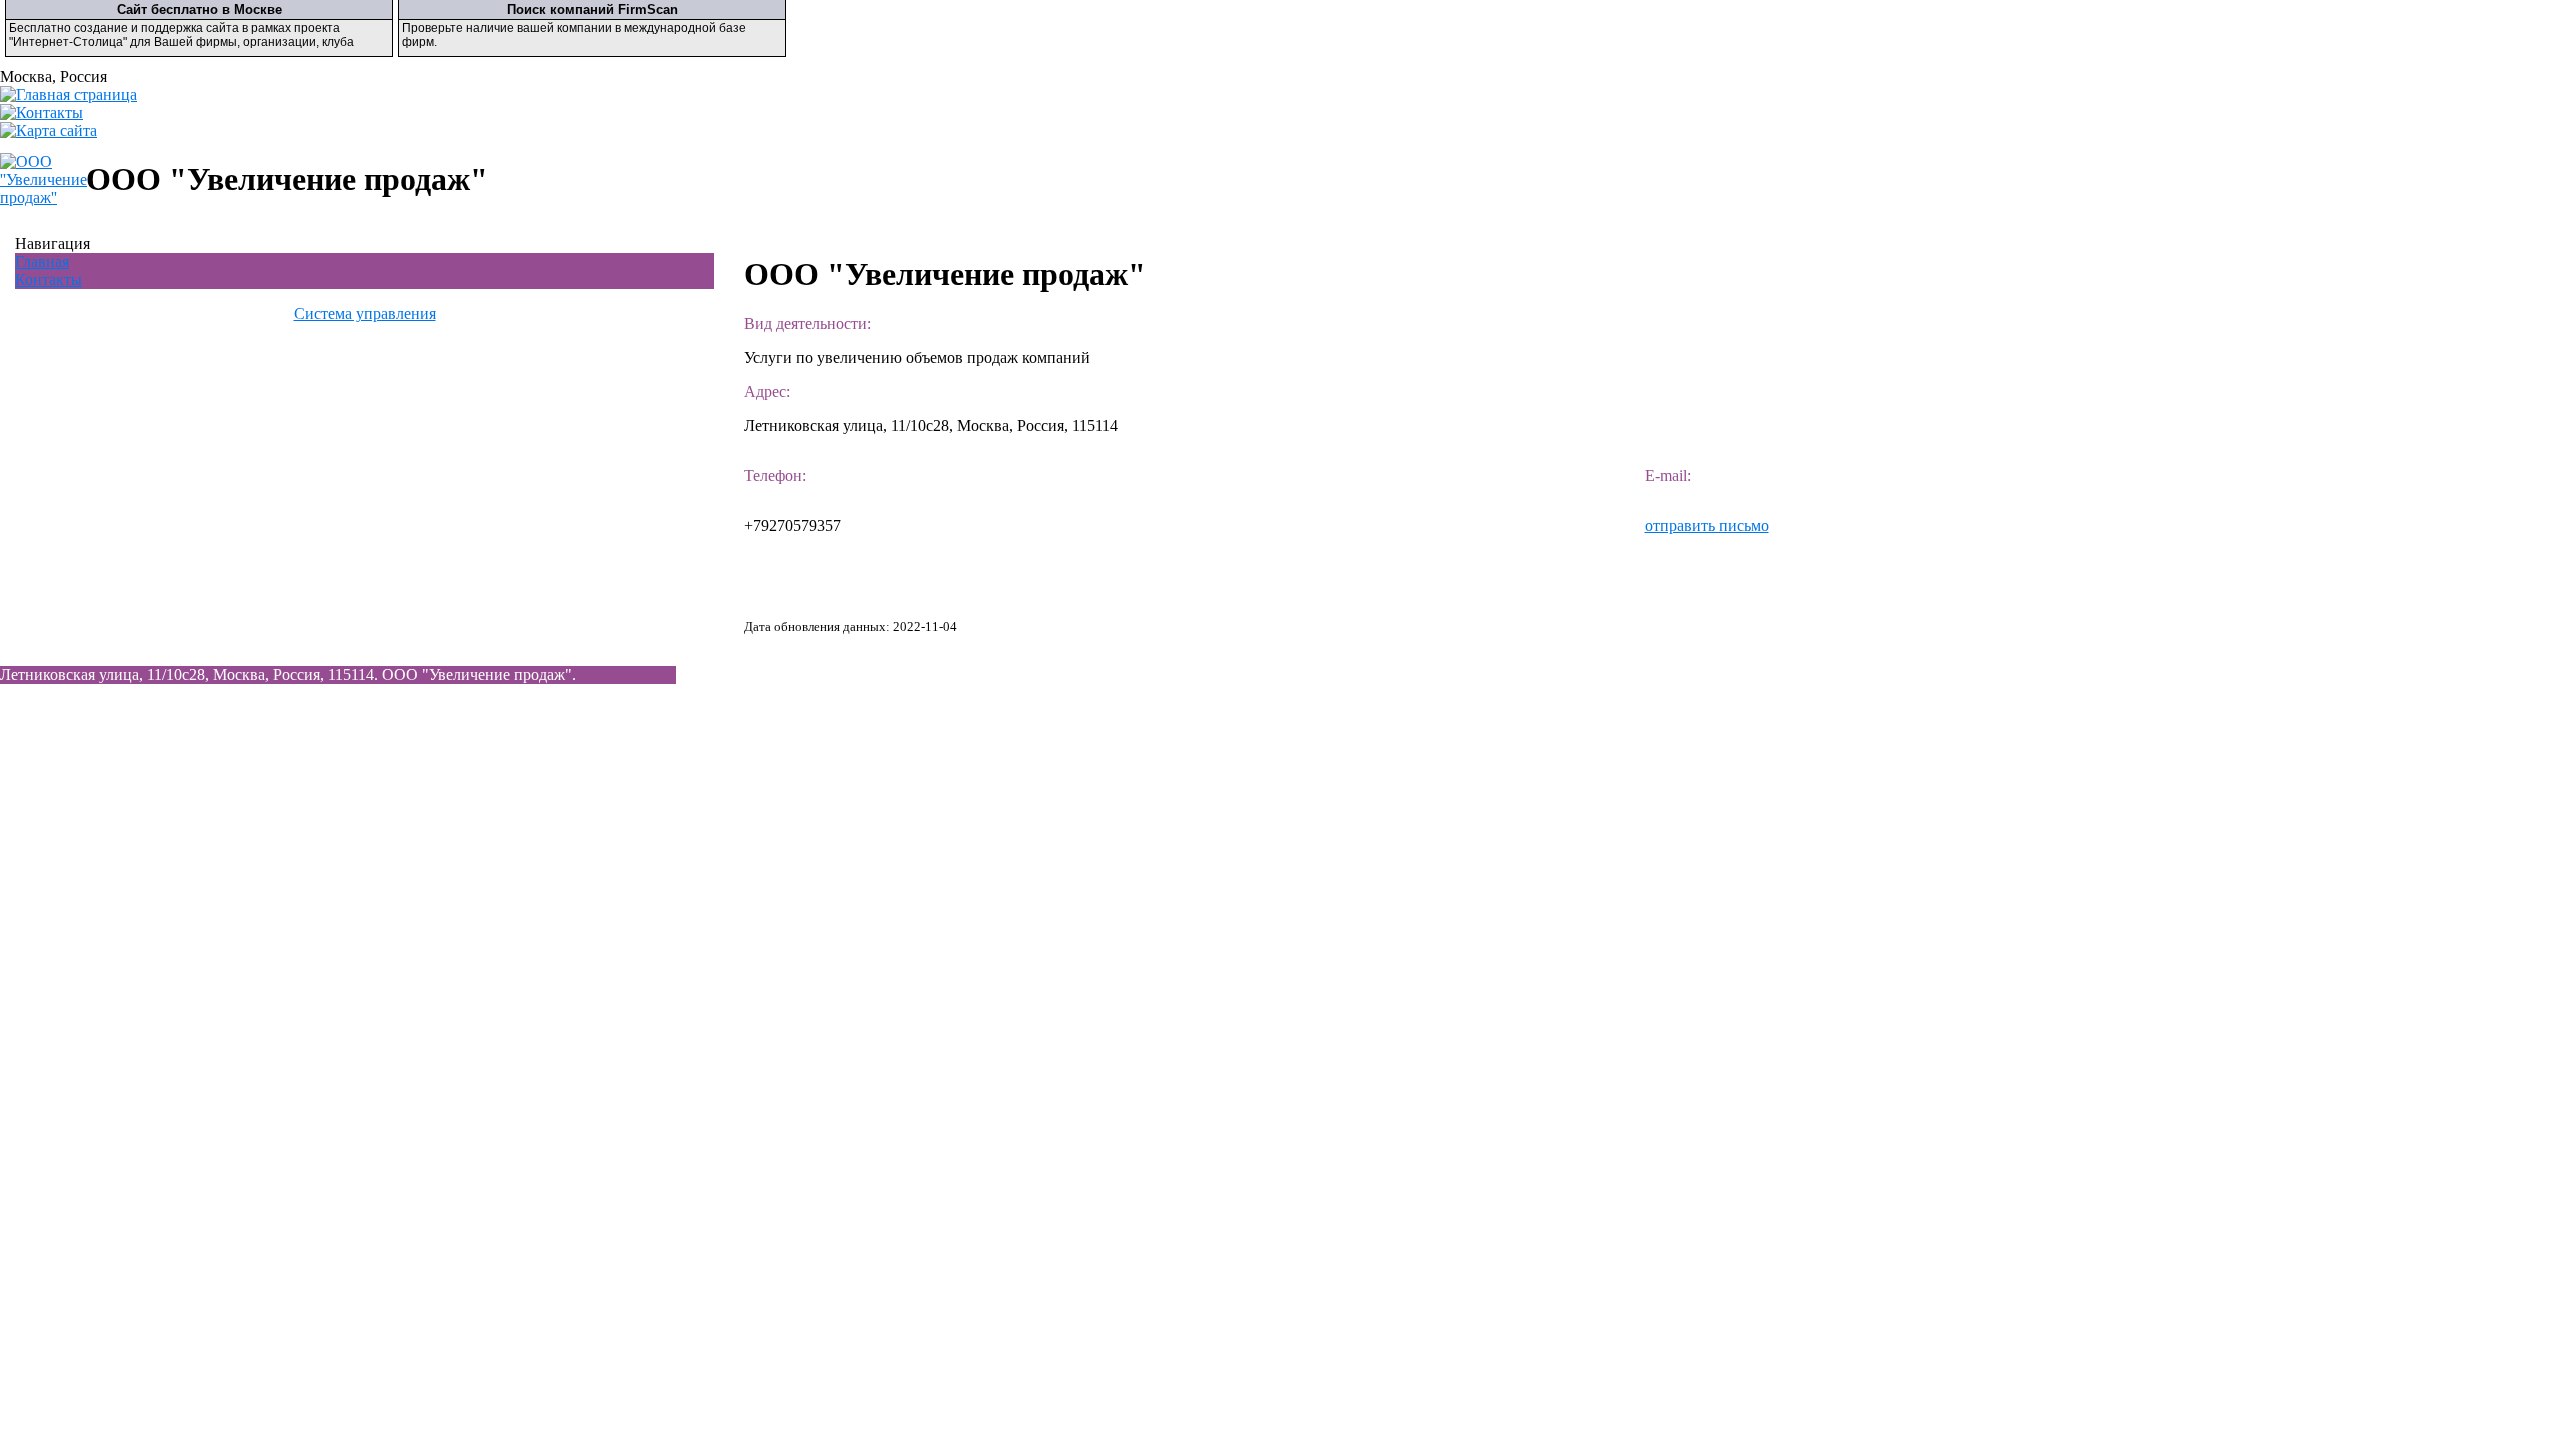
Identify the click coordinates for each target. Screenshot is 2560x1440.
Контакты (48, 279)
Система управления (365, 313)
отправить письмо (1707, 525)
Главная (42, 261)
